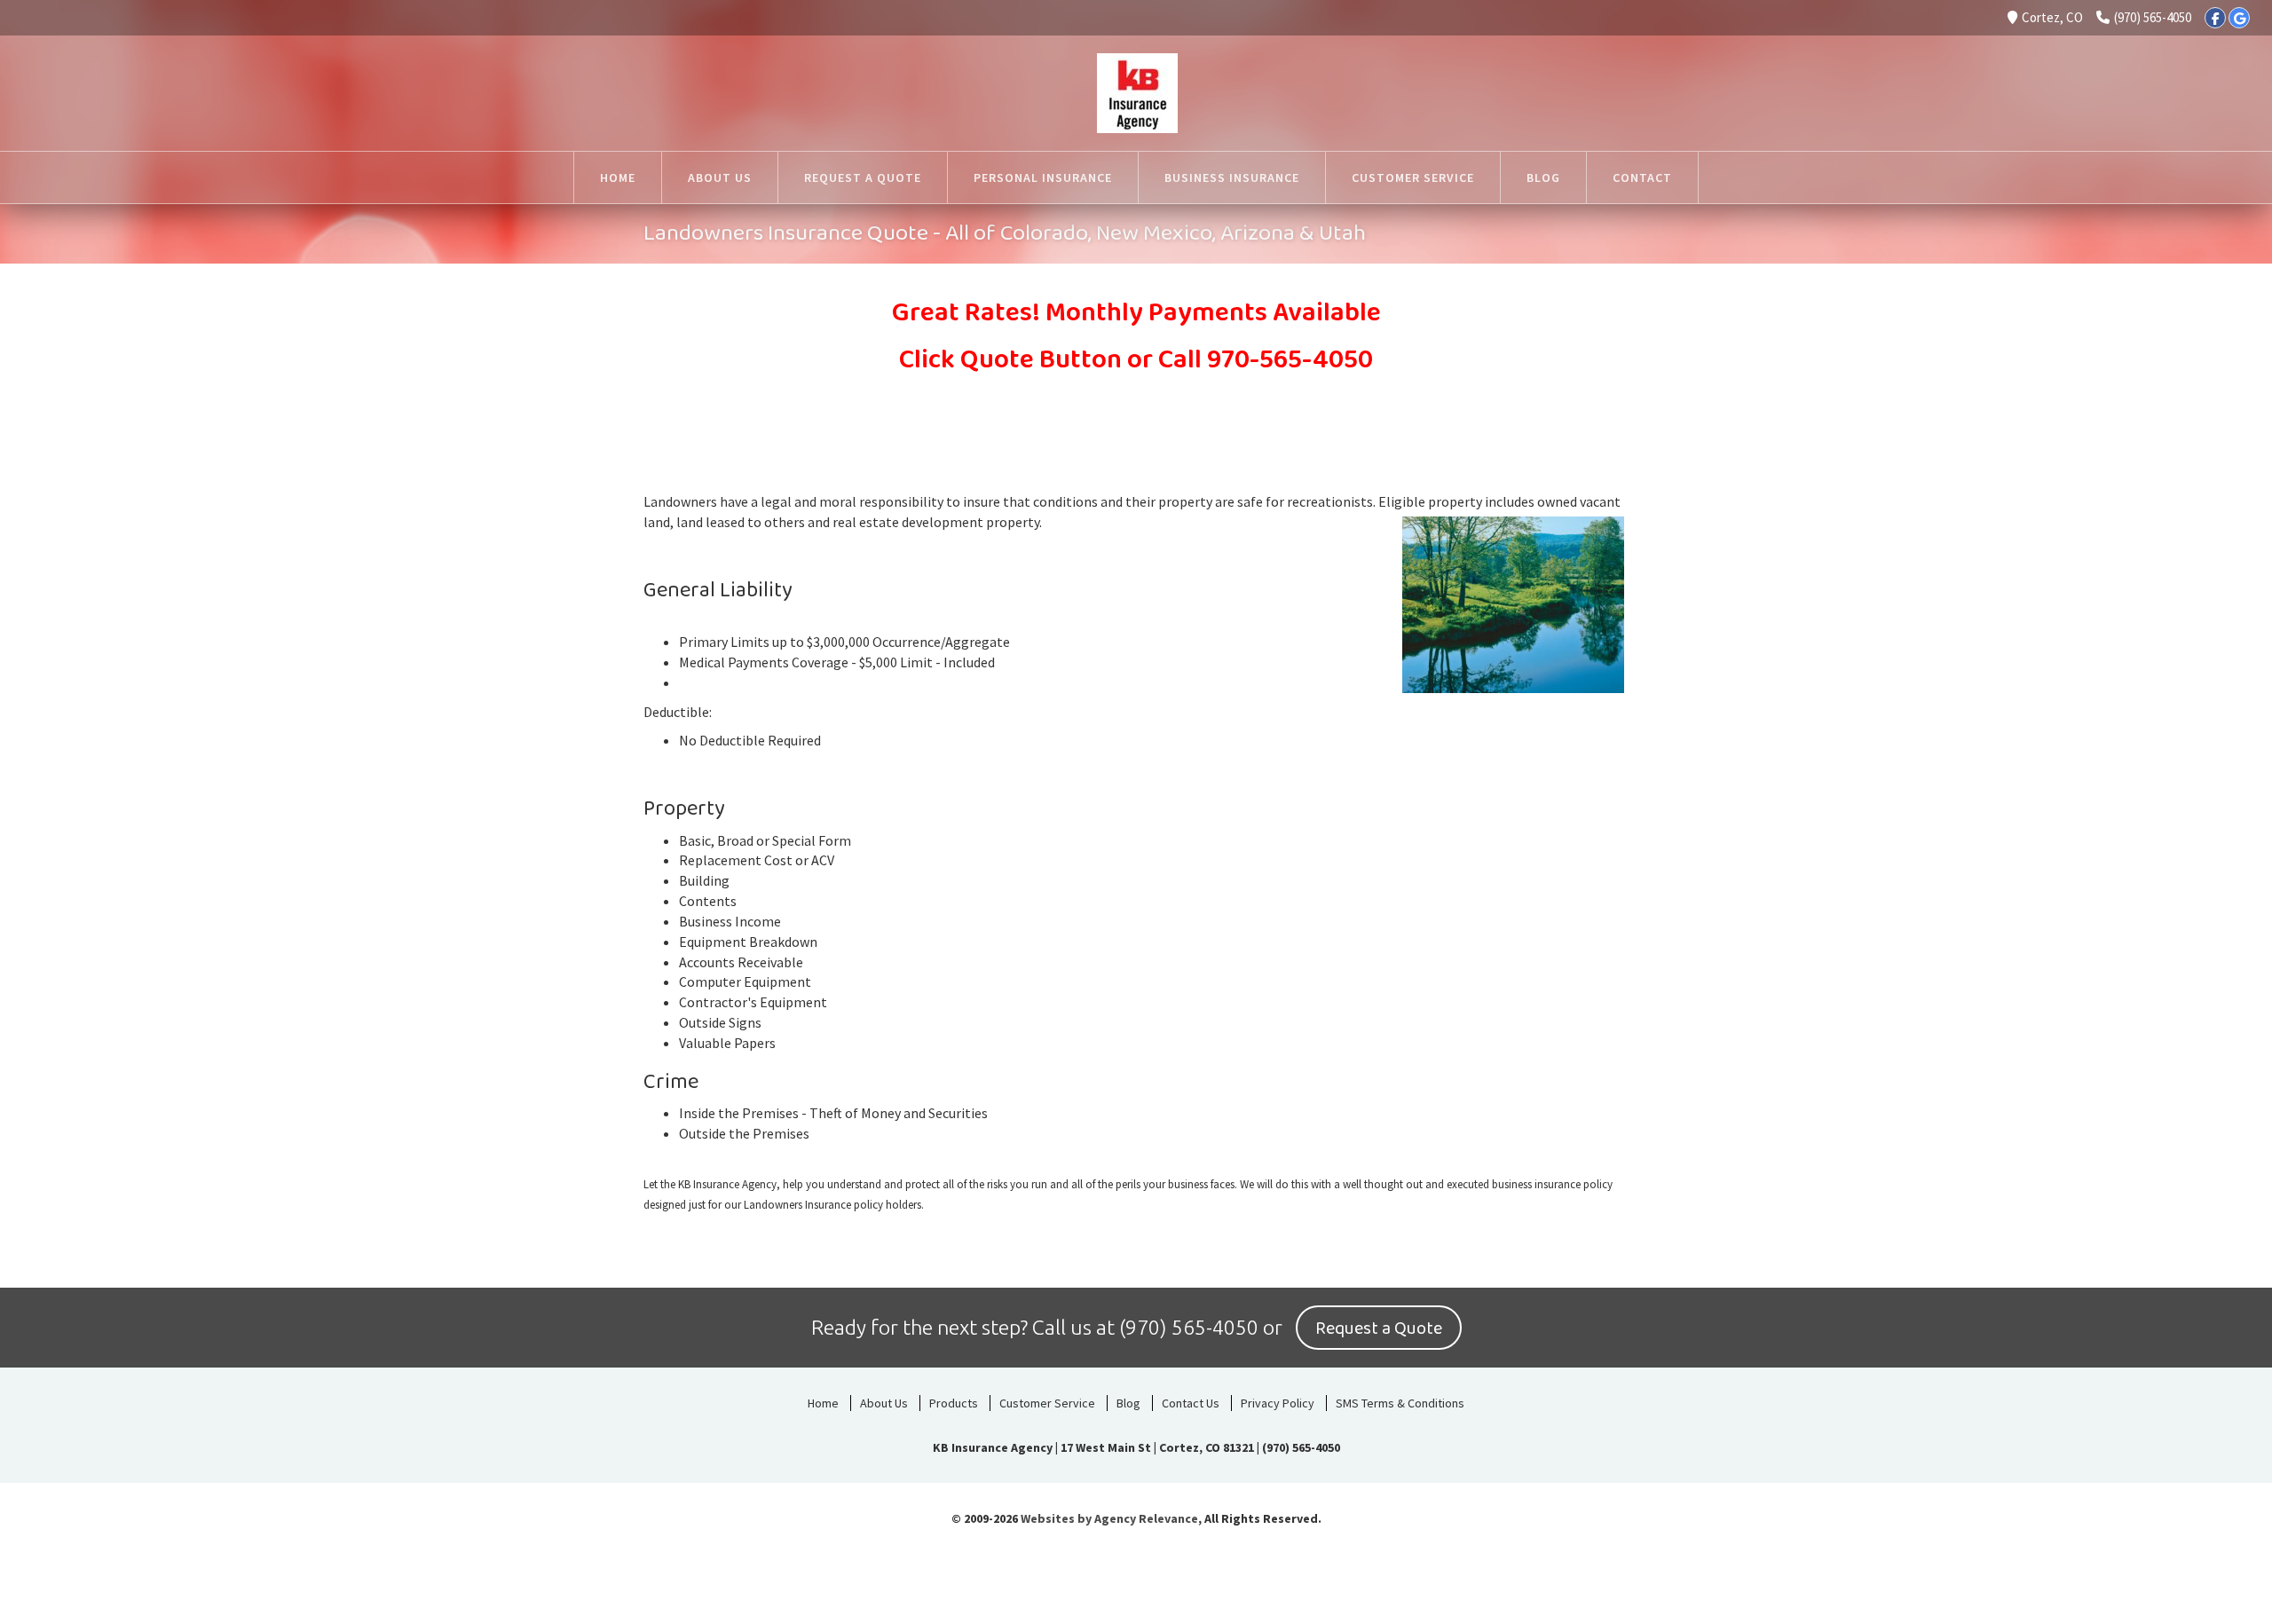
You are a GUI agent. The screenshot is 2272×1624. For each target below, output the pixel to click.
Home (823, 1403)
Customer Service (1047, 1403)
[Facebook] (2215, 18)
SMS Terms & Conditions (1400, 1403)
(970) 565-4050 (2153, 17)
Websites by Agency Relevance (1109, 1518)
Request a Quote (1379, 1328)
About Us (884, 1403)
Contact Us (1191, 1403)
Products (954, 1403)
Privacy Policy (1278, 1403)
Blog (1128, 1403)
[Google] (2239, 18)
